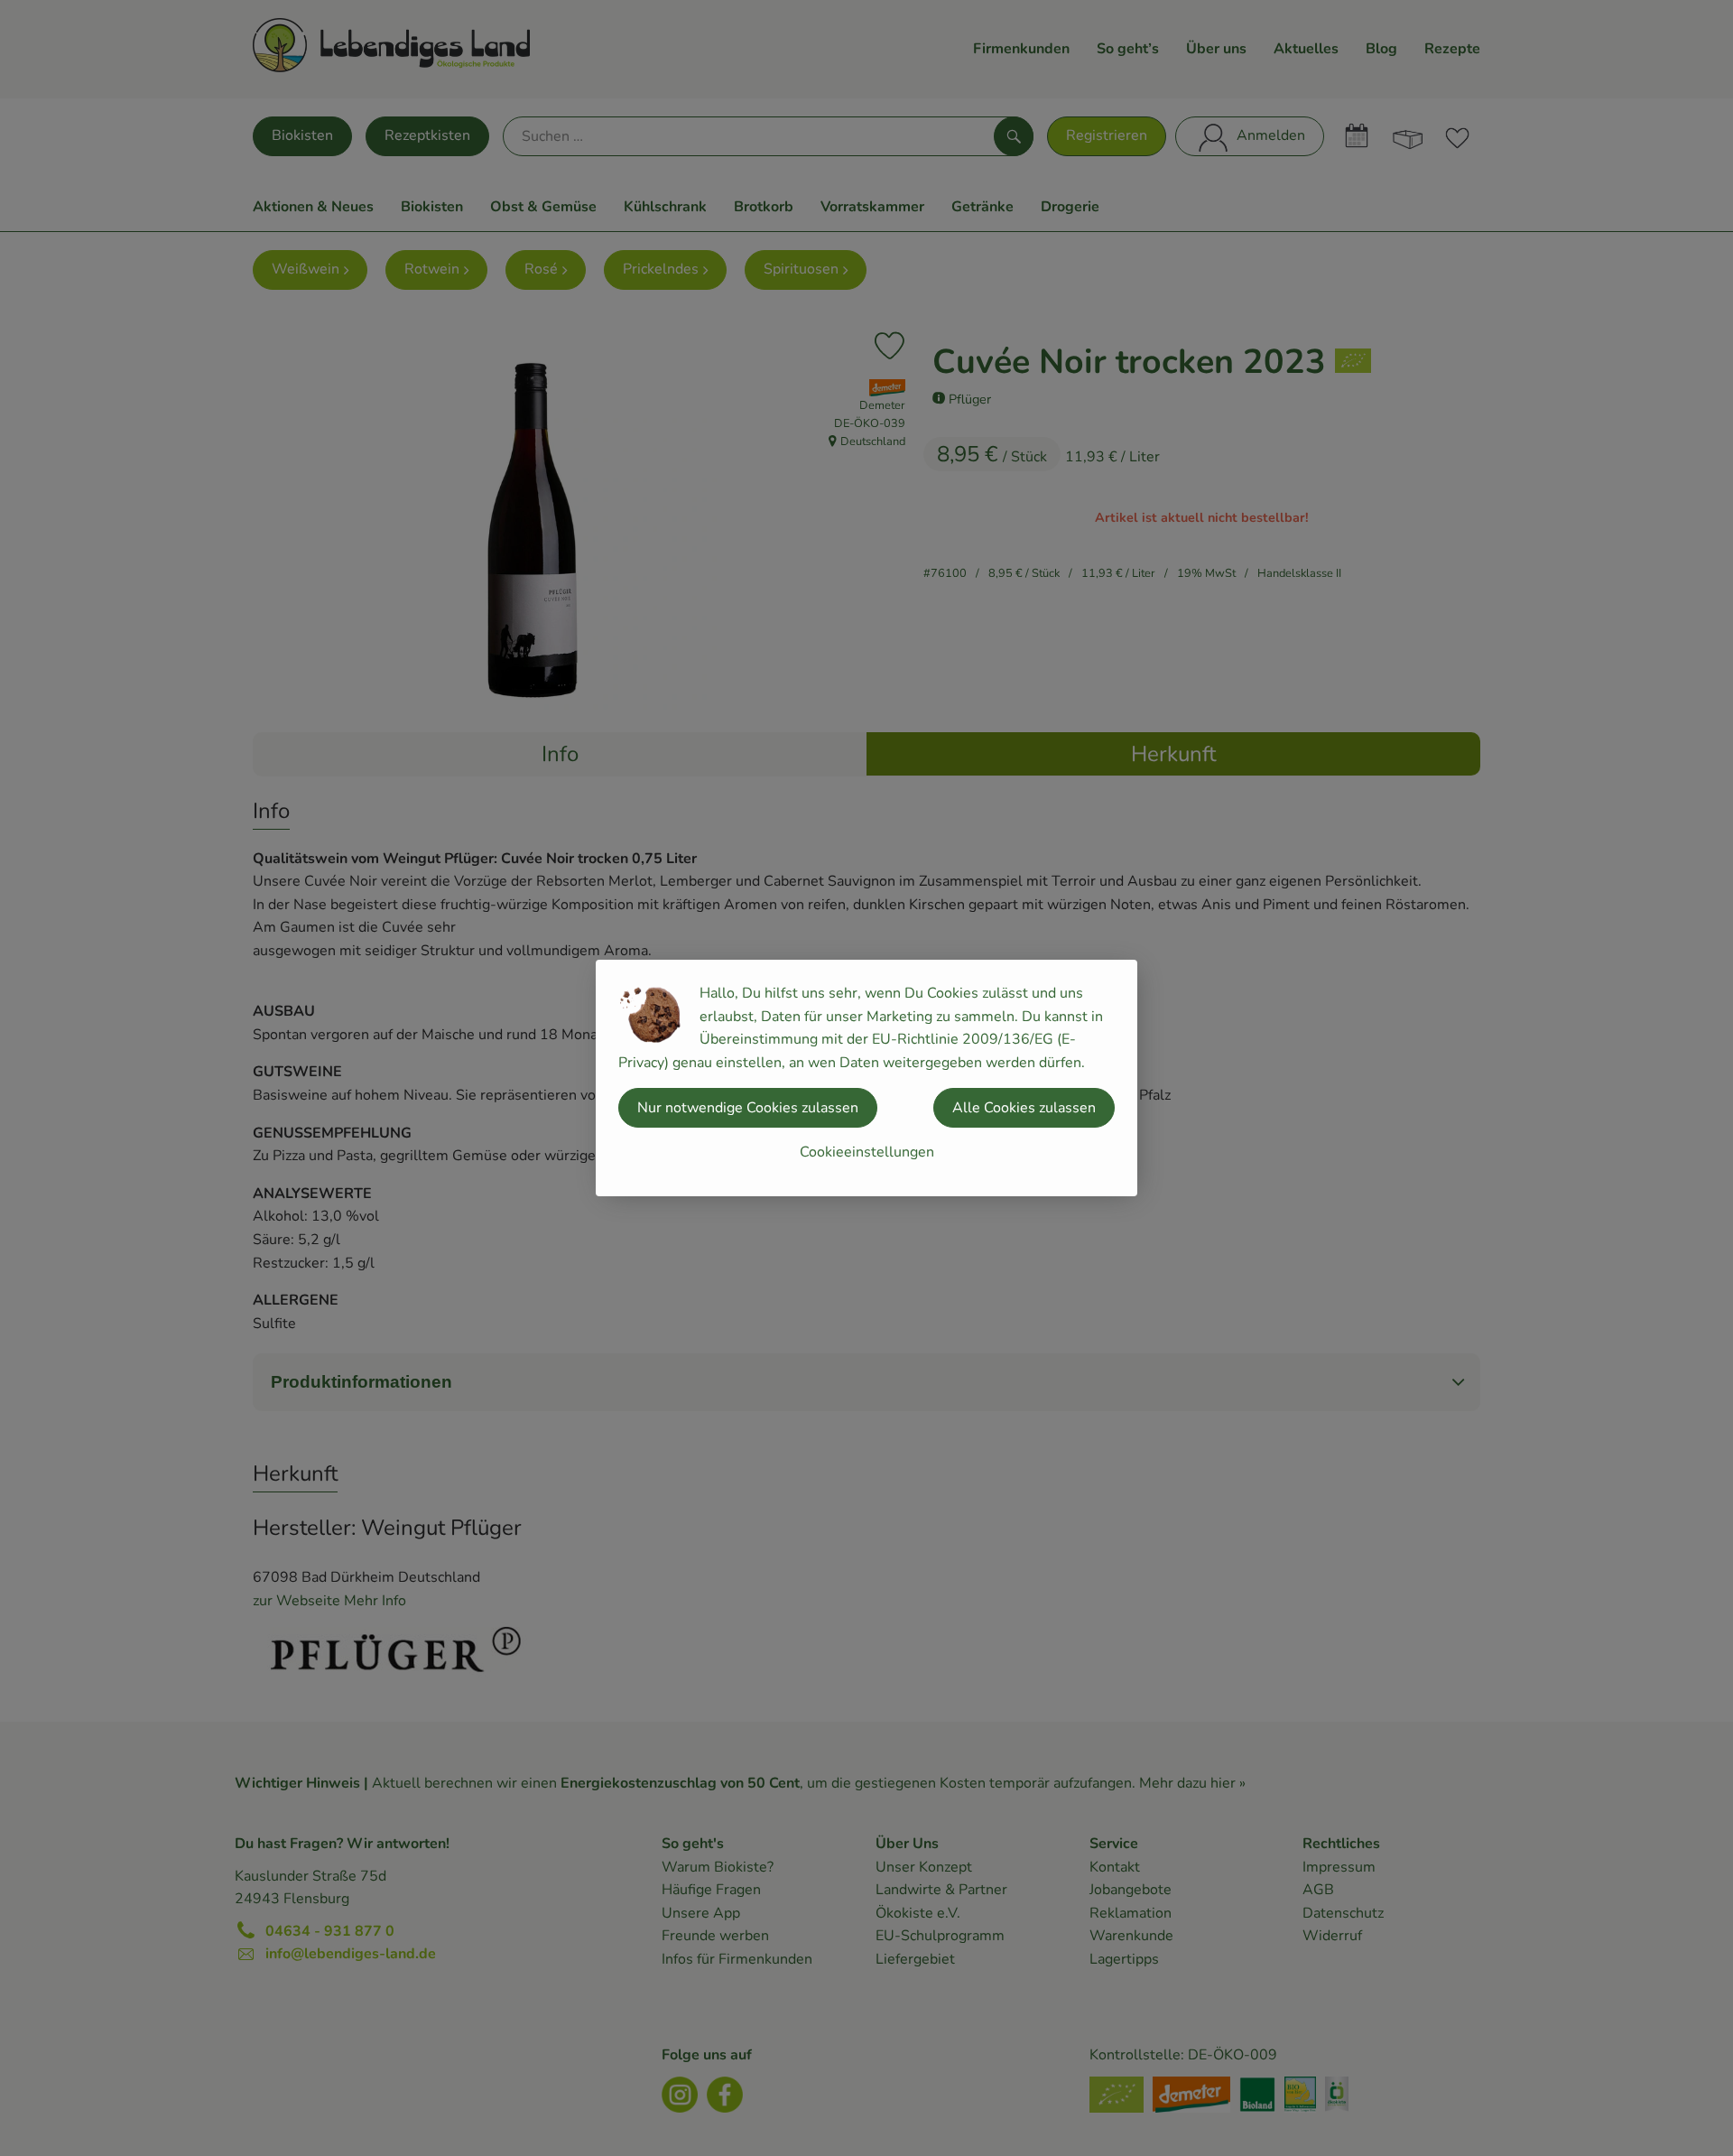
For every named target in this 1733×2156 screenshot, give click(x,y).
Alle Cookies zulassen (1024, 1108)
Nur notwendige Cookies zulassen (748, 1108)
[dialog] (866, 1078)
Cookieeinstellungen (867, 1152)
